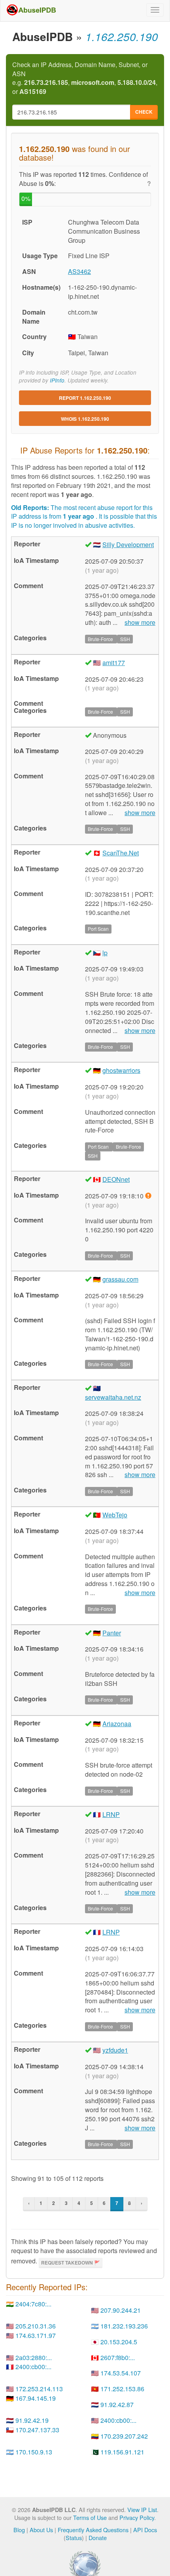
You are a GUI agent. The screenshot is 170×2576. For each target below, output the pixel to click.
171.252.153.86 (122, 2389)
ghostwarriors (121, 1070)
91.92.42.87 (117, 2404)
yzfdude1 (115, 2050)
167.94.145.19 (36, 2398)
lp (105, 953)
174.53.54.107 (121, 2373)
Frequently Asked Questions (93, 2530)
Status (74, 2538)
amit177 (114, 663)
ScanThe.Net (121, 853)
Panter (112, 1633)
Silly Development (128, 545)
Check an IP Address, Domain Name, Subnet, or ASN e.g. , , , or (85, 78)
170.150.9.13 (34, 2452)
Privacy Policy (137, 2517)
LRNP (111, 1814)
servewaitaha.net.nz (113, 1397)
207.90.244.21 (121, 2310)
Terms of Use (90, 2517)
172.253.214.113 (39, 2389)
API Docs (145, 2530)
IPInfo (57, 380)
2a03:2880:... (34, 2358)
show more (140, 622)
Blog (19, 2530)
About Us (41, 2530)
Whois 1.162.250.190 (85, 419)
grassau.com (120, 1279)
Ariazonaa (117, 1724)
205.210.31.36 (36, 2326)
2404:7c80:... (33, 2304)
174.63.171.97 (36, 2335)
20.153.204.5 (119, 2342)
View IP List (142, 2509)
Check (144, 112)
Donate (98, 2538)
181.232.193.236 (124, 2326)
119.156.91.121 (122, 2452)
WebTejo (115, 1515)
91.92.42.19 (32, 2420)
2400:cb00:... (33, 2367)
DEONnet (116, 1179)
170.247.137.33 (37, 2430)
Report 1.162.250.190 (85, 398)
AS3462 (79, 271)
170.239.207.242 (124, 2436)
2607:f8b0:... (118, 2358)
